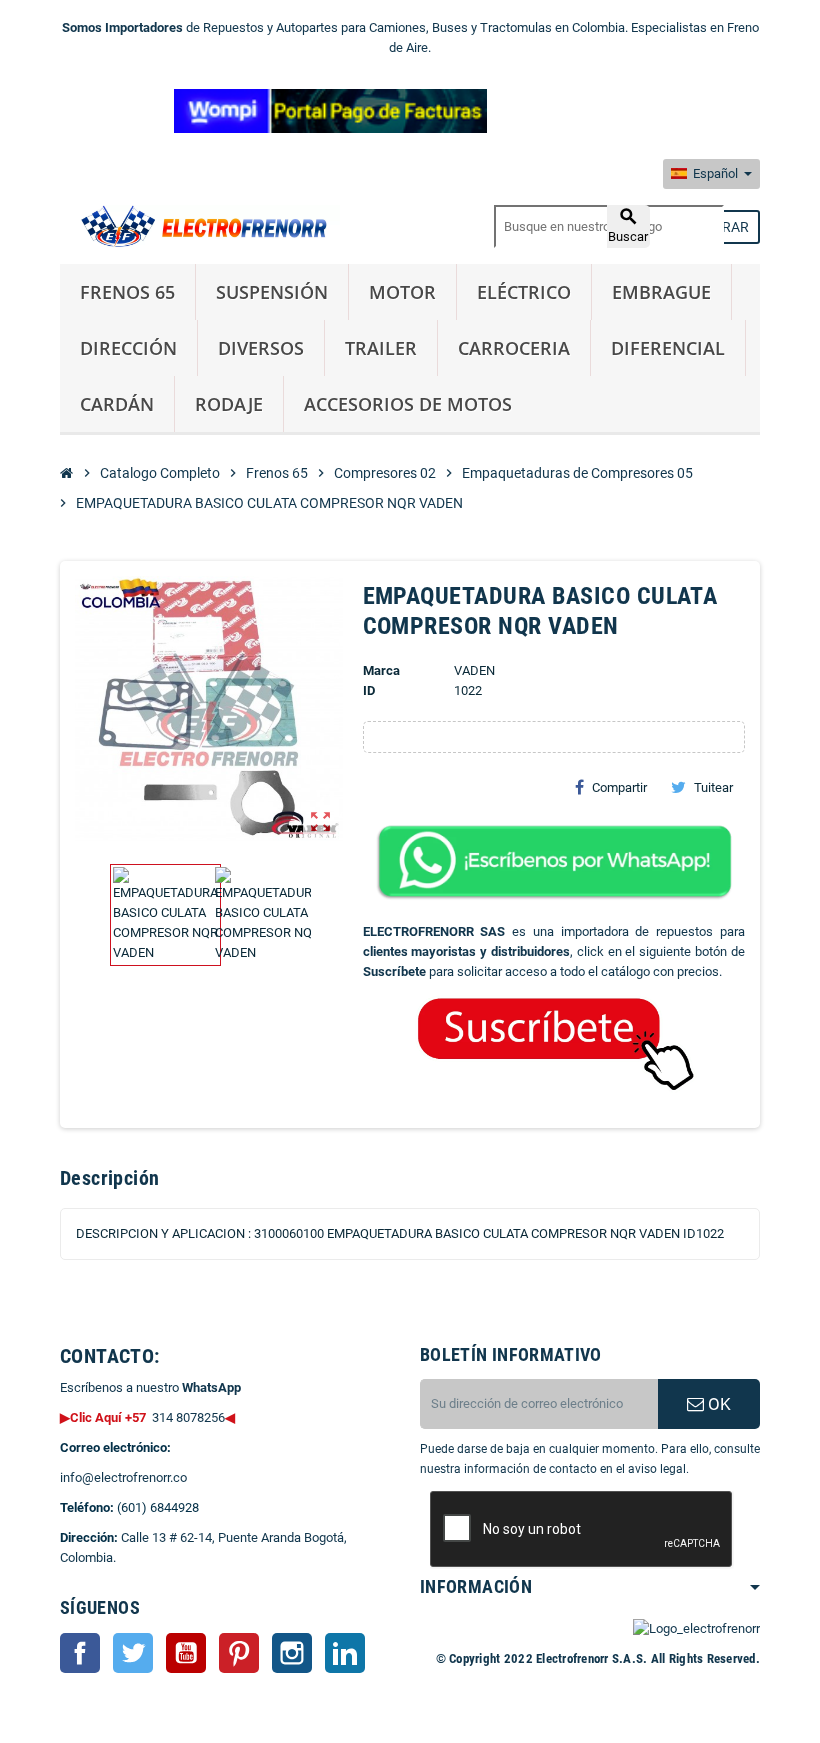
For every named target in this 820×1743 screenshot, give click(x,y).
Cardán (117, 404)
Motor (402, 292)
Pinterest (239, 1653)
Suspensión (272, 292)
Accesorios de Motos (408, 404)
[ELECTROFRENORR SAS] (200, 225)
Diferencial (668, 348)
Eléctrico (524, 292)
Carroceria (514, 348)
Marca (381, 670)
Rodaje (229, 404)
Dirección (128, 348)
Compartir (619, 787)
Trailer (381, 348)
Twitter (133, 1653)
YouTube (186, 1653)
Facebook (80, 1653)
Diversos (261, 348)
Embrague (661, 292)
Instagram (292, 1653)
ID (369, 690)
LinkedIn (345, 1653)
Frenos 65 (127, 292)
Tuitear (713, 787)
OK (717, 1404)
